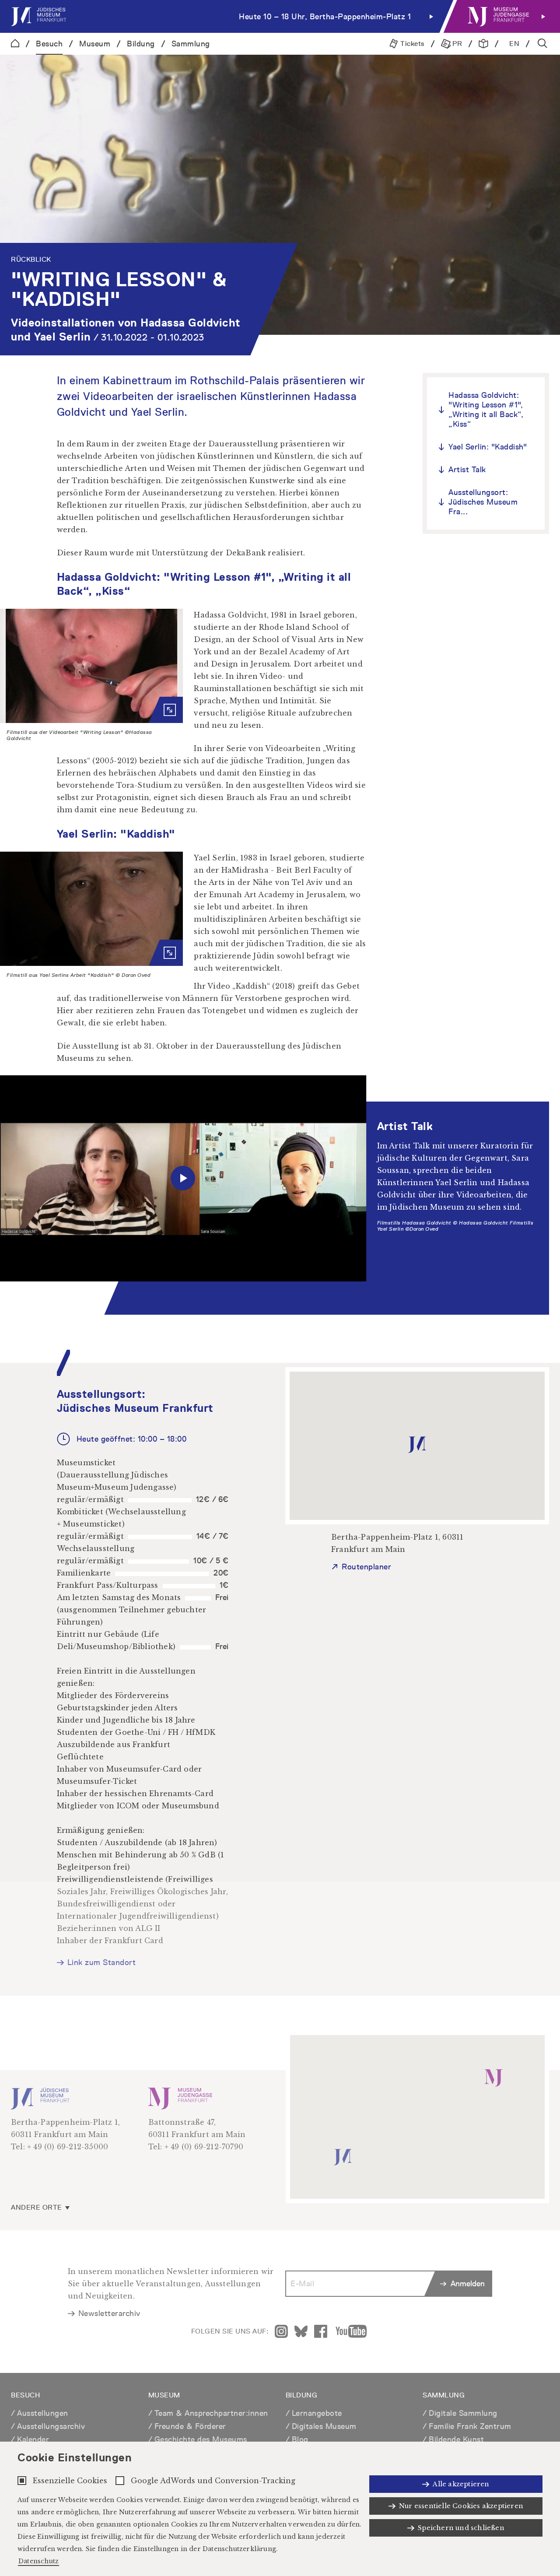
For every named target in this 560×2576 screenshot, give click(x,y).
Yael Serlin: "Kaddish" (488, 447)
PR (457, 44)
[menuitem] (224, 16)
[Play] (183, 1178)
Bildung (141, 44)
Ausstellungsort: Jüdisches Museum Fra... (483, 502)
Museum (95, 44)
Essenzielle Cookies (70, 2481)
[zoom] (91, 666)
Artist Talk (467, 469)
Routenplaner (366, 1567)
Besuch (49, 44)
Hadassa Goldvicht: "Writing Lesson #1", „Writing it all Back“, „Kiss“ (486, 409)
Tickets (411, 44)
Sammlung (191, 44)
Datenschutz (38, 2561)
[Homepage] (15, 44)
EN (514, 44)
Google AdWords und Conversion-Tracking (213, 2481)
